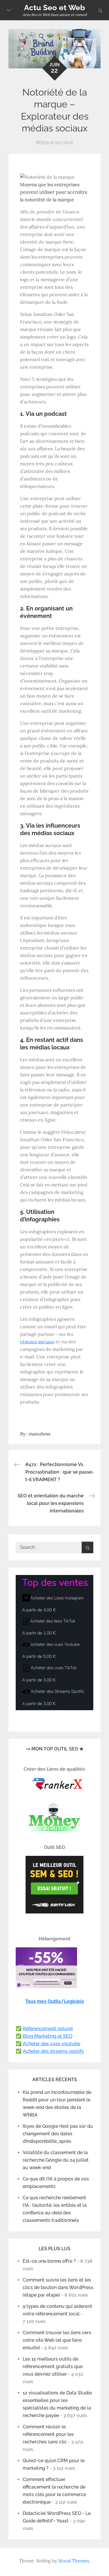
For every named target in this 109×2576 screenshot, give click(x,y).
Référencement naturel (48, 2029)
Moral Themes (74, 2561)
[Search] (87, 1547)
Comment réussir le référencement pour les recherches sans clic (48, 2434)
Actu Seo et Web (55, 8)
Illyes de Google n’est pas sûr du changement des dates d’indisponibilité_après (58, 2134)
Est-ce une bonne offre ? (49, 2261)
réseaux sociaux (37, 1342)
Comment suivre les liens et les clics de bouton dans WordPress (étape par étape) (58, 2287)
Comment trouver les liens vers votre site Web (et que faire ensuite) (57, 2340)
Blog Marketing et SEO (48, 2036)
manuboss (40, 1434)
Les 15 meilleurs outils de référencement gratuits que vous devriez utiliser (53, 2366)
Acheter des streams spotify (53, 2051)
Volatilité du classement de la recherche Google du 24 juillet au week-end (56, 2160)
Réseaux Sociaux (54, 143)
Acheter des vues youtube (51, 2044)
